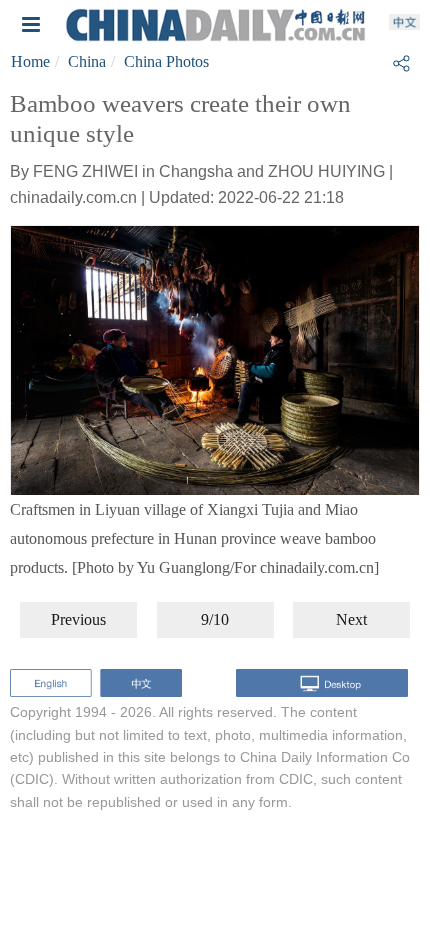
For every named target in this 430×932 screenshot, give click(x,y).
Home (30, 61)
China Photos (166, 61)
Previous (78, 619)
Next (351, 619)
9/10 (215, 619)
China (87, 61)
